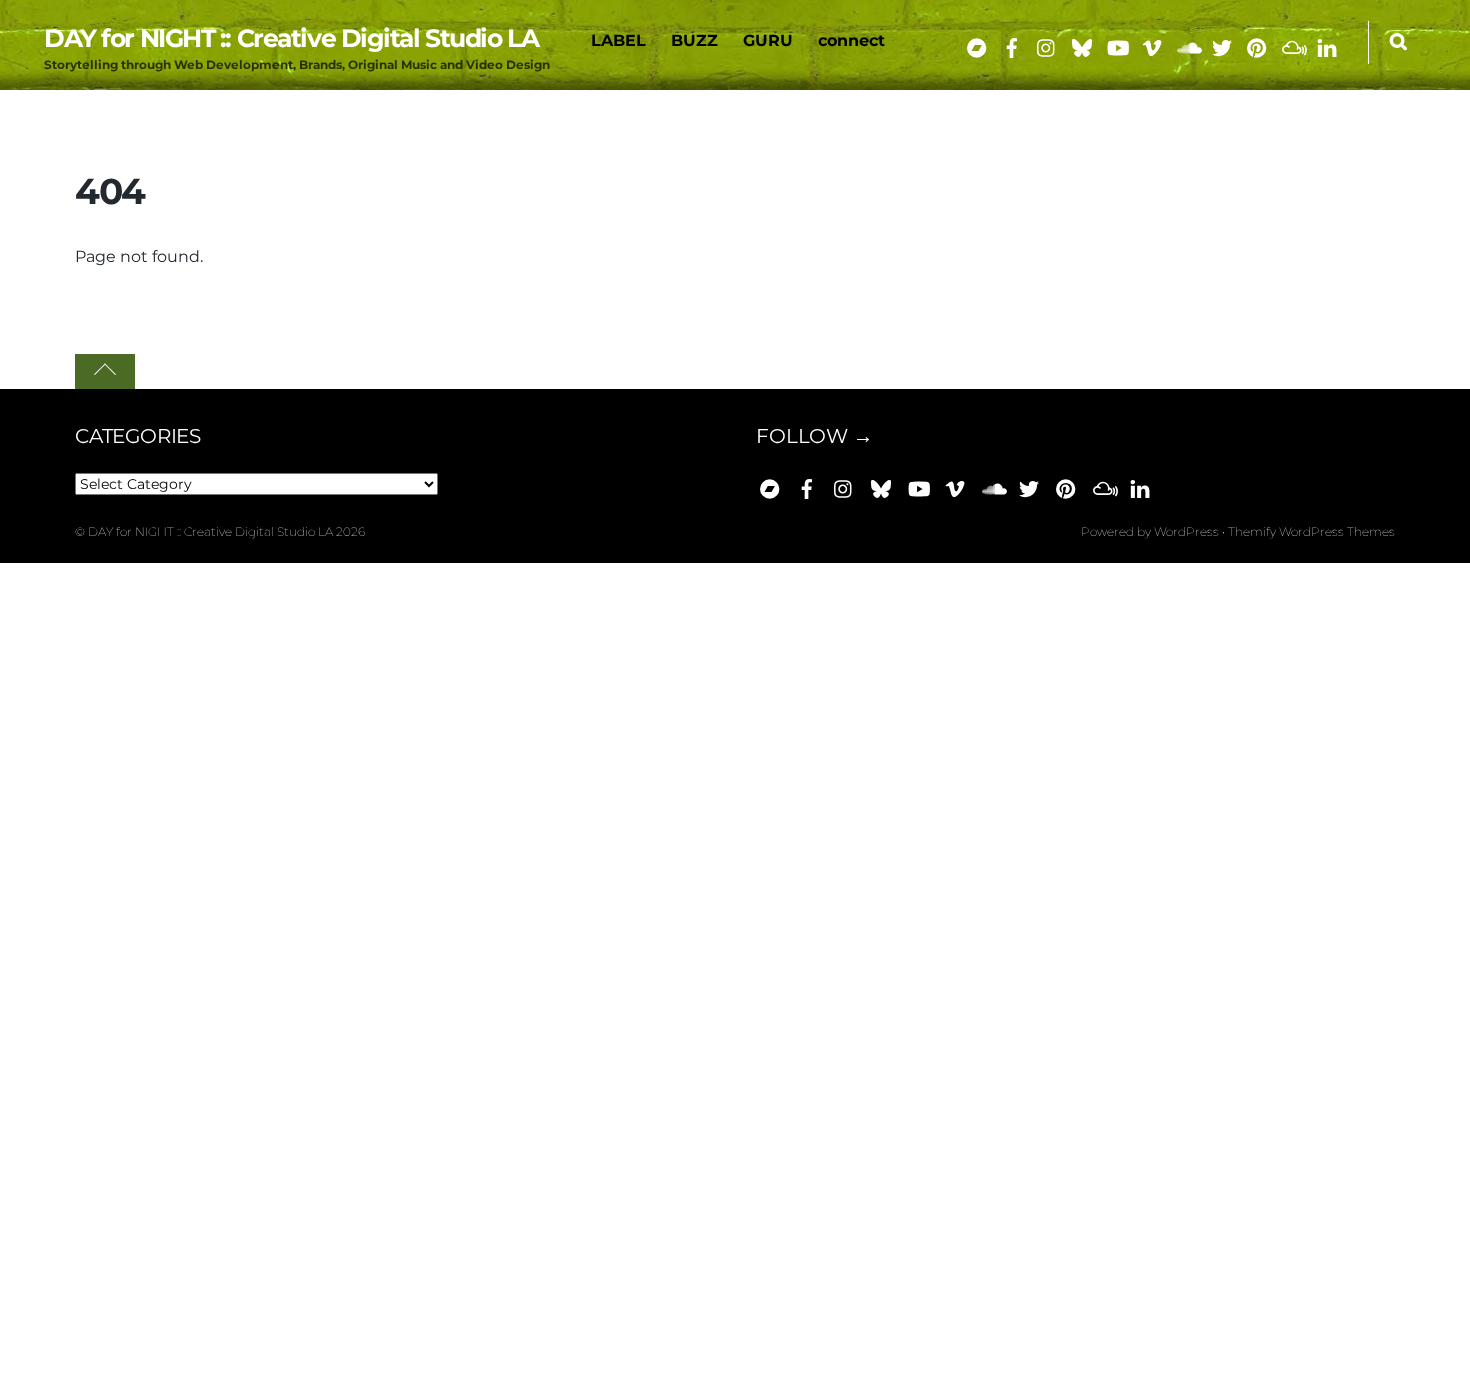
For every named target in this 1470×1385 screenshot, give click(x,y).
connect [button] (851, 40)
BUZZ (694, 40)
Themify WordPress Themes (1311, 531)
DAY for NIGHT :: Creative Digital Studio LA (210, 531)
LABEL (618, 40)
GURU (768, 40)
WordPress (1186, 531)
